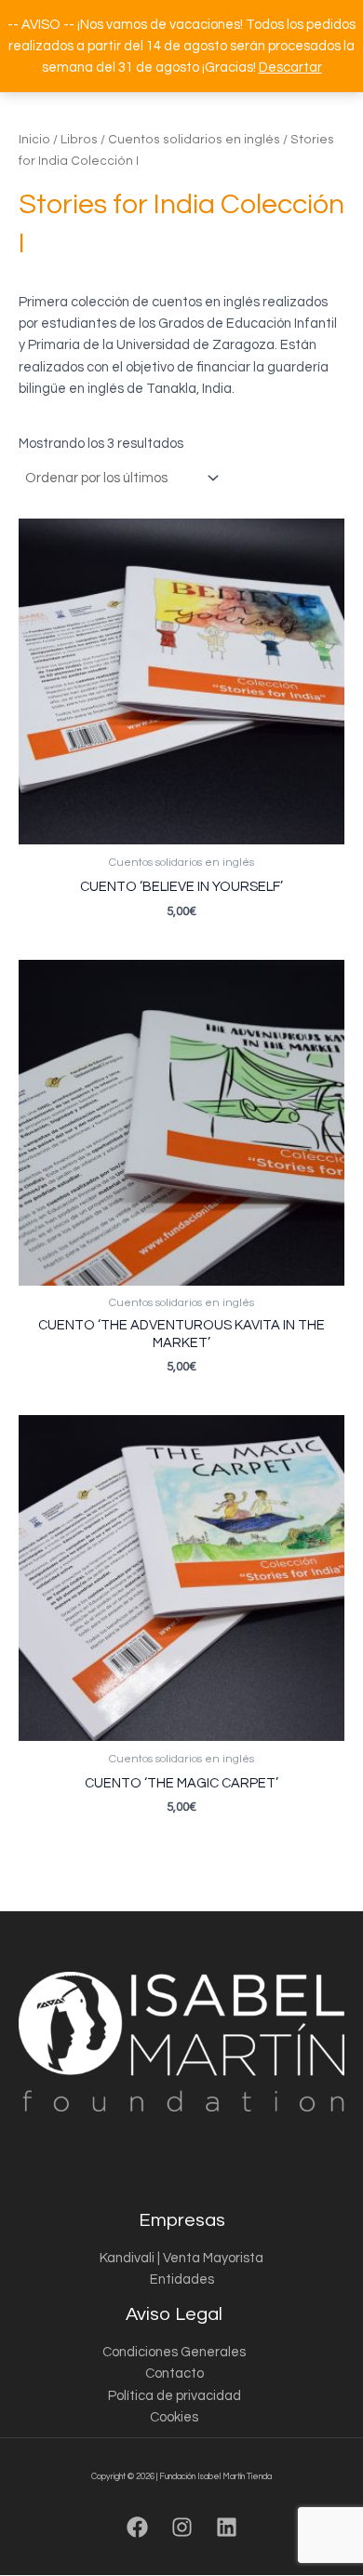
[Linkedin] (227, 2527)
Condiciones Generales (174, 2352)
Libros (79, 140)
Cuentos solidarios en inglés (194, 140)
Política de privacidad (175, 2396)
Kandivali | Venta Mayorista (181, 2258)
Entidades (182, 2279)
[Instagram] (182, 2527)
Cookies (174, 2417)
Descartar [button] (290, 67)
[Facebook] (137, 2527)
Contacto (175, 2374)
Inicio (34, 140)
